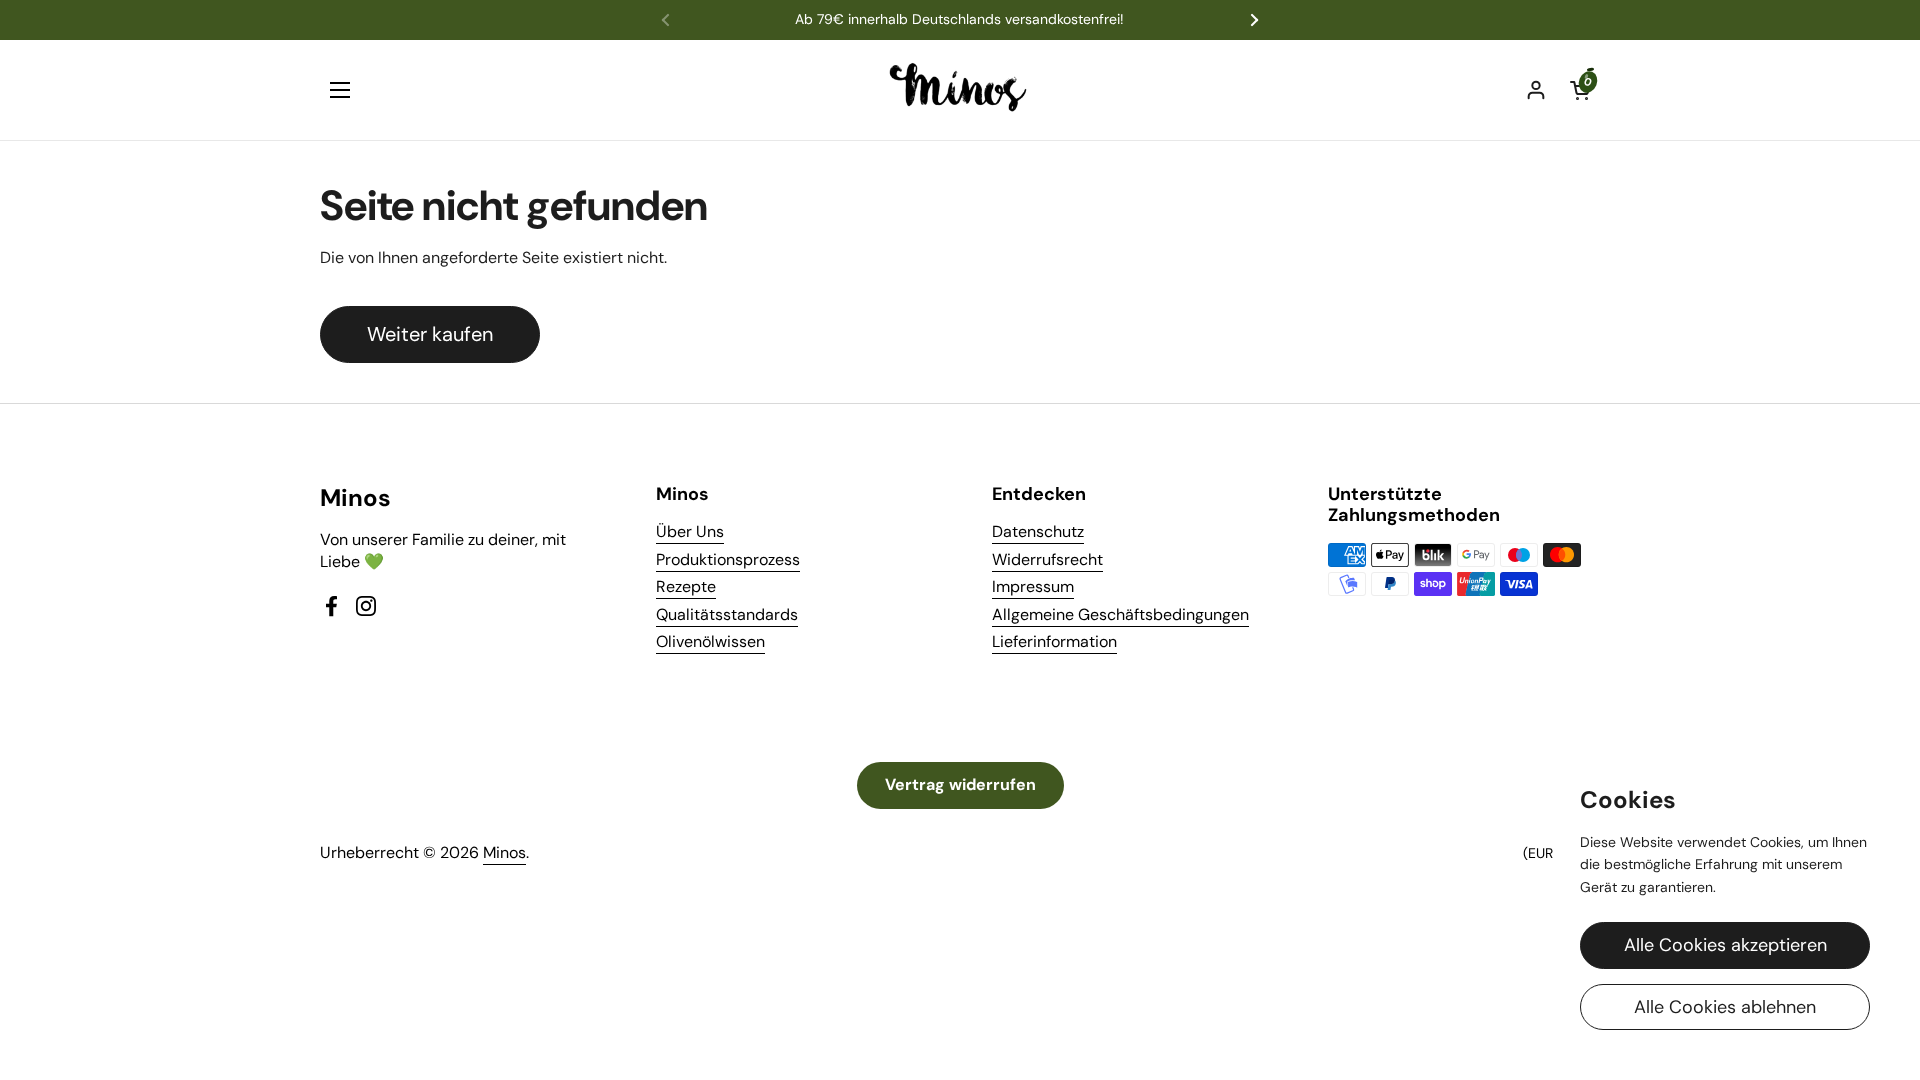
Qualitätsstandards (727, 614)
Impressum (1033, 586)
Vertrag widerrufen (960, 784)
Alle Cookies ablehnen (1725, 1007)
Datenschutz (1038, 531)
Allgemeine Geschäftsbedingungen (1120, 614)
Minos (504, 852)
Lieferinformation (1054, 641)
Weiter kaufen (430, 334)
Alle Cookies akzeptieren (1725, 945)
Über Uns (690, 531)
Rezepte (686, 586)
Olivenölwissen (710, 641)
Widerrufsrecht (1047, 559)
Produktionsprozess (728, 559)
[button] (1580, 90)
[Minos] (960, 90)
